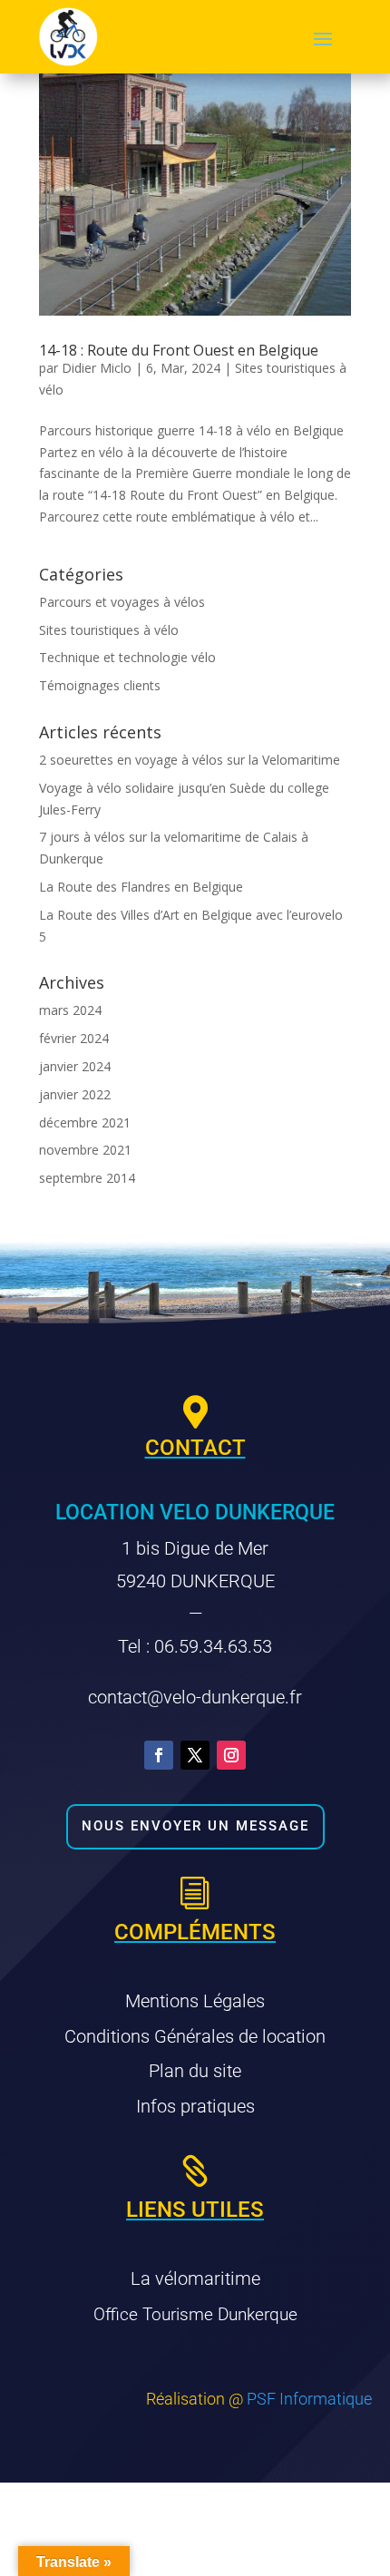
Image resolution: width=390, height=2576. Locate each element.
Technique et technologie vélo (127, 657)
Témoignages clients (100, 685)
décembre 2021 (85, 1122)
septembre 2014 (87, 1178)
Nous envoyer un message (195, 1826)
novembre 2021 (85, 1150)
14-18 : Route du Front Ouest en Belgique (179, 350)
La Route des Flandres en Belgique (141, 887)
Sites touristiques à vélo (109, 630)
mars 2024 (70, 1010)
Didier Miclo (97, 368)
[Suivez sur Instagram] (231, 1755)
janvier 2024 (75, 1066)
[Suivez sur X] (195, 1755)
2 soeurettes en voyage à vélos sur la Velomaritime (190, 760)
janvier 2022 (75, 1094)
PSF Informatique (309, 2399)
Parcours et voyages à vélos (122, 602)
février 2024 (74, 1038)
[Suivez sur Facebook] (159, 1755)
